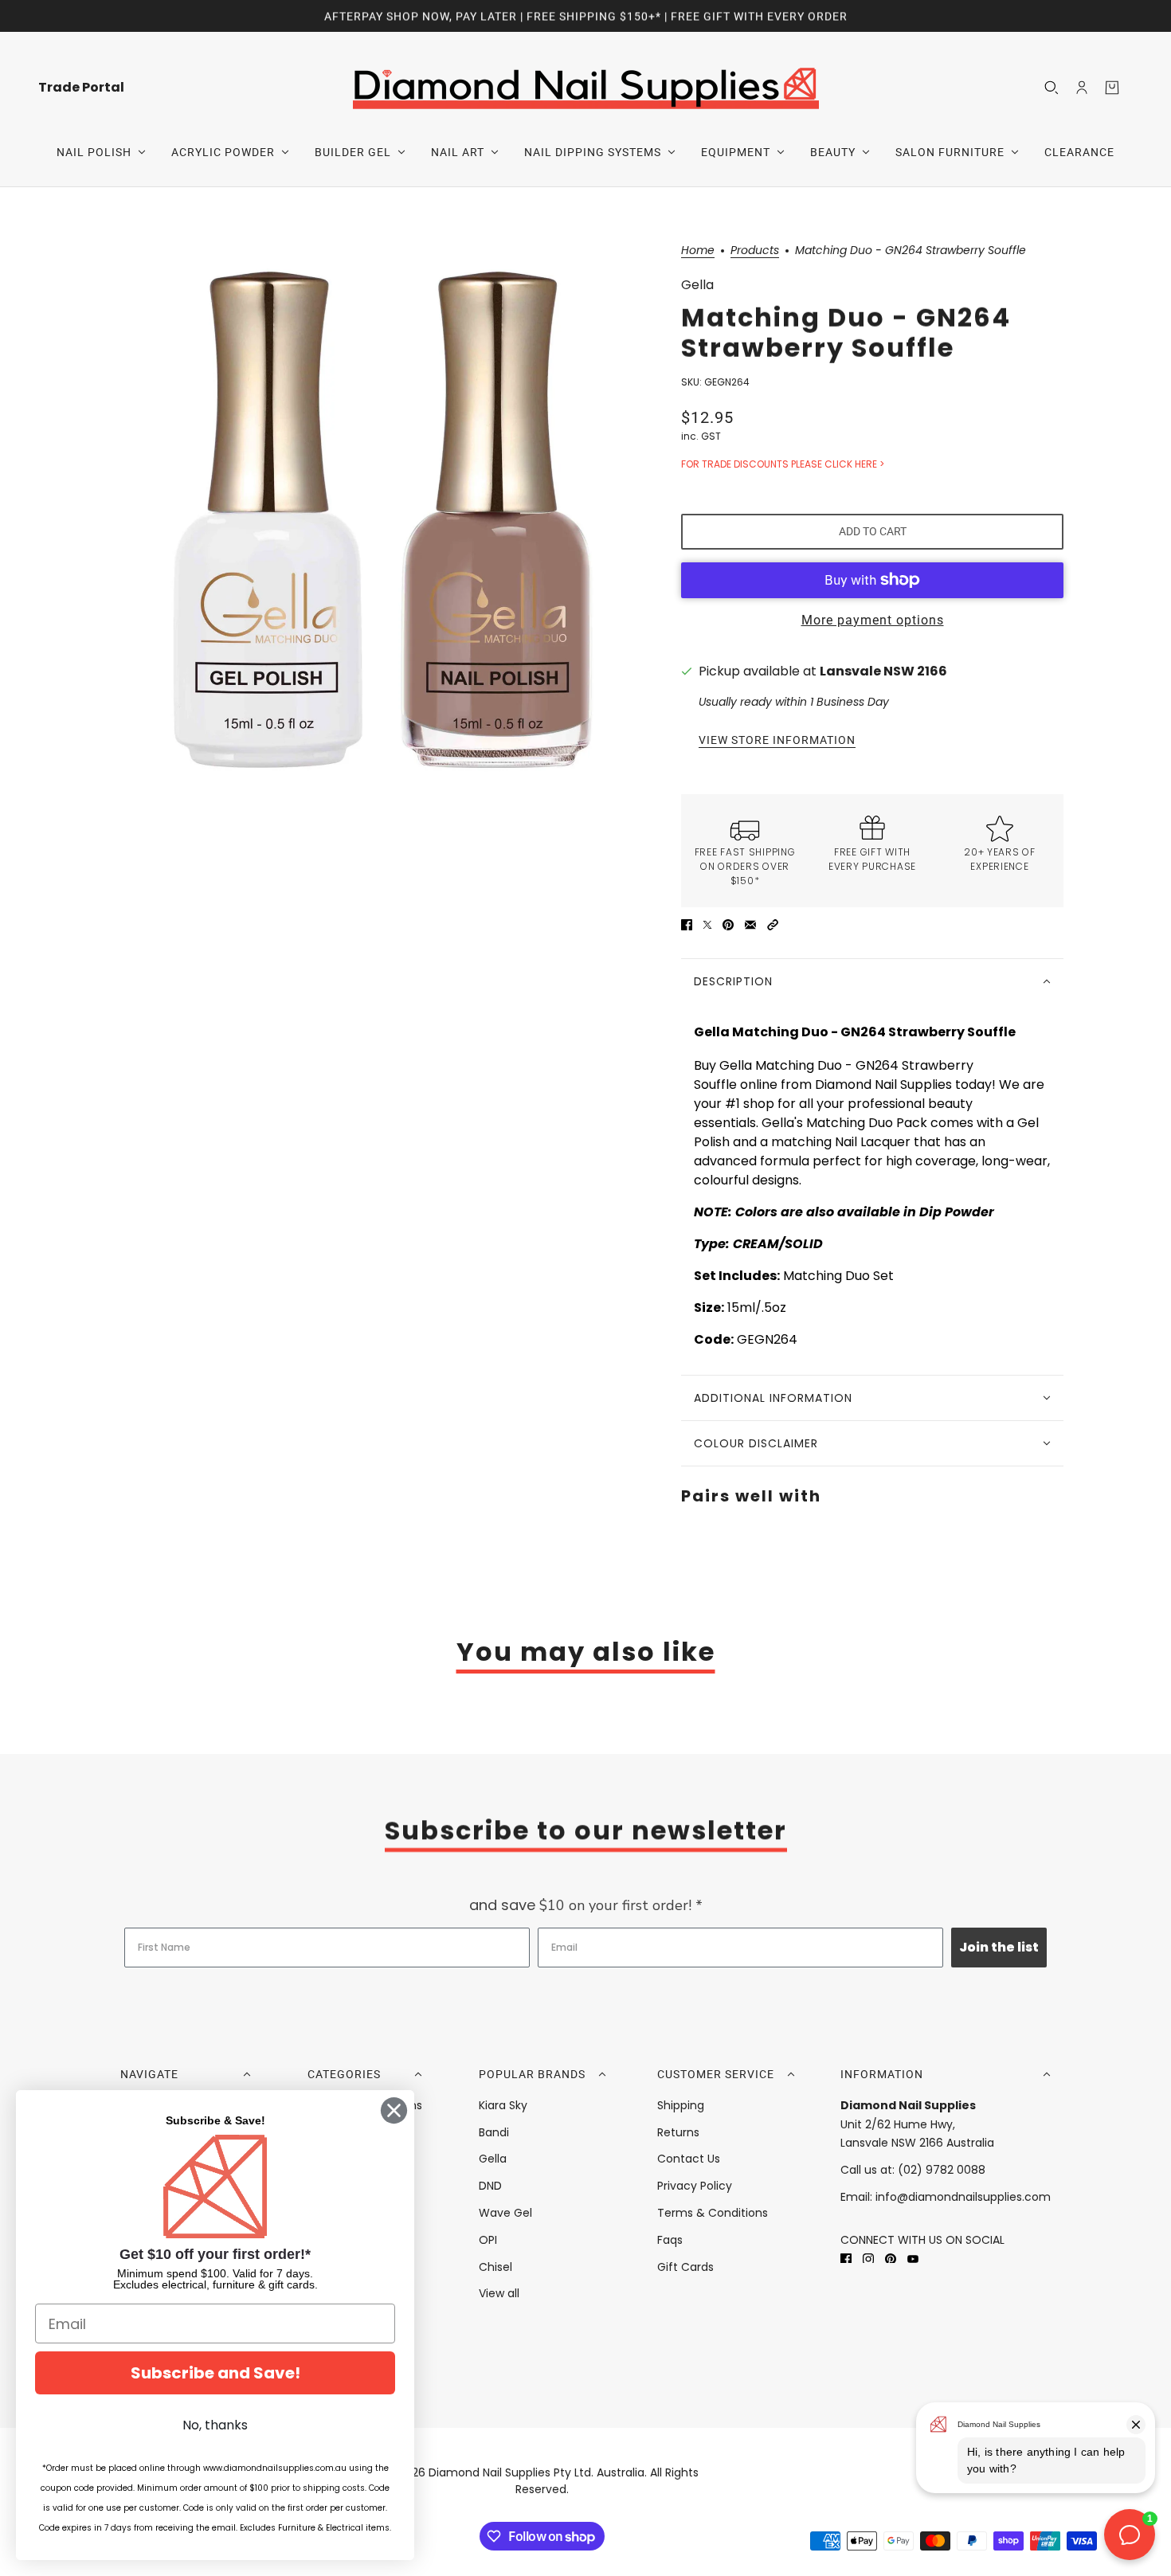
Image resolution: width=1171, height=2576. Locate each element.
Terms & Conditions (713, 2213)
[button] (773, 925)
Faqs (670, 2240)
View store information (777, 740)
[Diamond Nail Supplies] (586, 87)
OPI (488, 2240)
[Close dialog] (394, 2110)
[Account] (1082, 88)
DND (490, 2186)
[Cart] (1112, 88)
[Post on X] (707, 925)
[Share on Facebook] (687, 925)
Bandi (494, 2132)
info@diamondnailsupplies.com (963, 2197)
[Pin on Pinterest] (728, 925)
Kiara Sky (503, 2105)
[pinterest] (891, 2259)
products (755, 251)
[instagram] (868, 2259)
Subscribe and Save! (215, 2373)
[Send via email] (750, 925)
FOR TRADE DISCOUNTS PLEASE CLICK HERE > (783, 464)
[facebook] (846, 2259)
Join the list (999, 1947)
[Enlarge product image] (382, 519)
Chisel (495, 2267)
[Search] (1052, 88)
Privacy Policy (695, 2186)
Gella (697, 285)
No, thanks (215, 2425)
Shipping (681, 2105)
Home (698, 251)
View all (499, 2293)
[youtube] (913, 2259)
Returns (678, 2132)
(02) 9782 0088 (942, 2170)
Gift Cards (685, 2267)
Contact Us (689, 2159)
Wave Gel (505, 2213)
